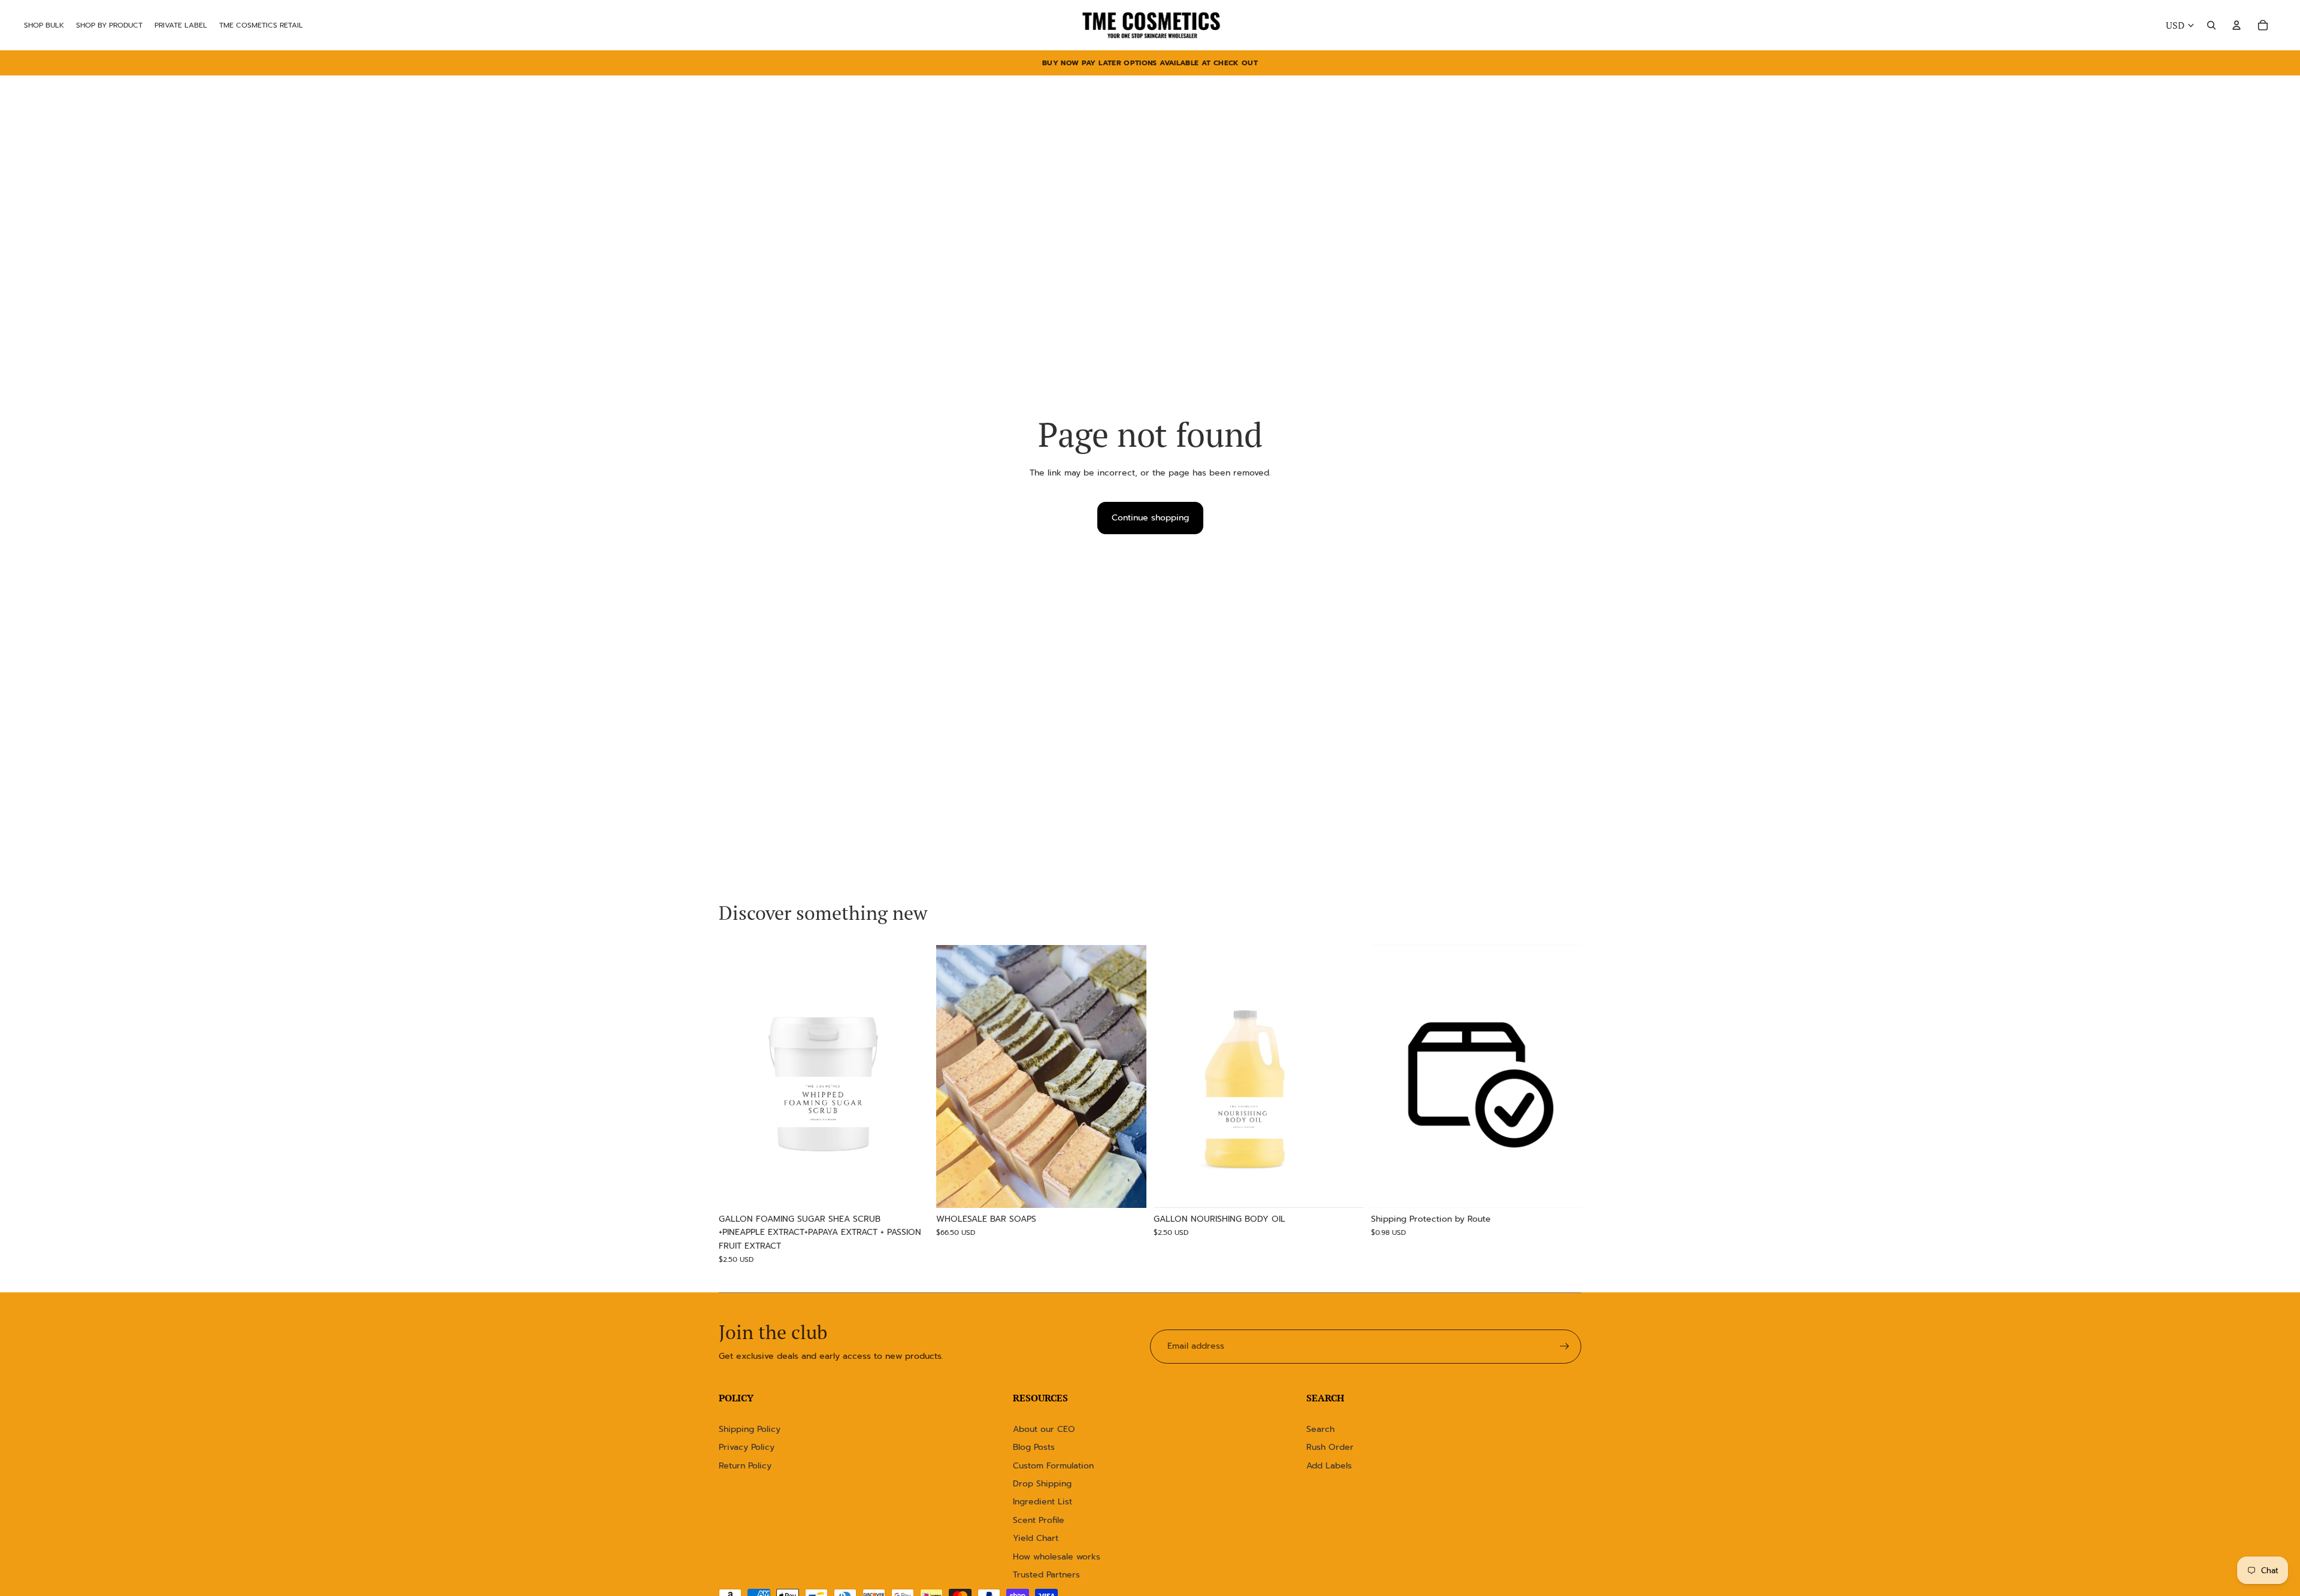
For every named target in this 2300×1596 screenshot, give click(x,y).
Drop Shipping (1042, 1484)
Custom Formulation (1053, 1466)
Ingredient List (1042, 1502)
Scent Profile (1039, 1520)
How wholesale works (1057, 1557)
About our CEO (1044, 1429)
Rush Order (1330, 1447)
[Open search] (2211, 25)
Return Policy (745, 1466)
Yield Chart (1036, 1538)
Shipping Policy (750, 1429)
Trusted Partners (1046, 1575)
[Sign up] (1564, 1346)
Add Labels (1329, 1466)
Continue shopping (1150, 518)
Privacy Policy (747, 1447)
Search (1320, 1429)
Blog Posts (1034, 1447)
